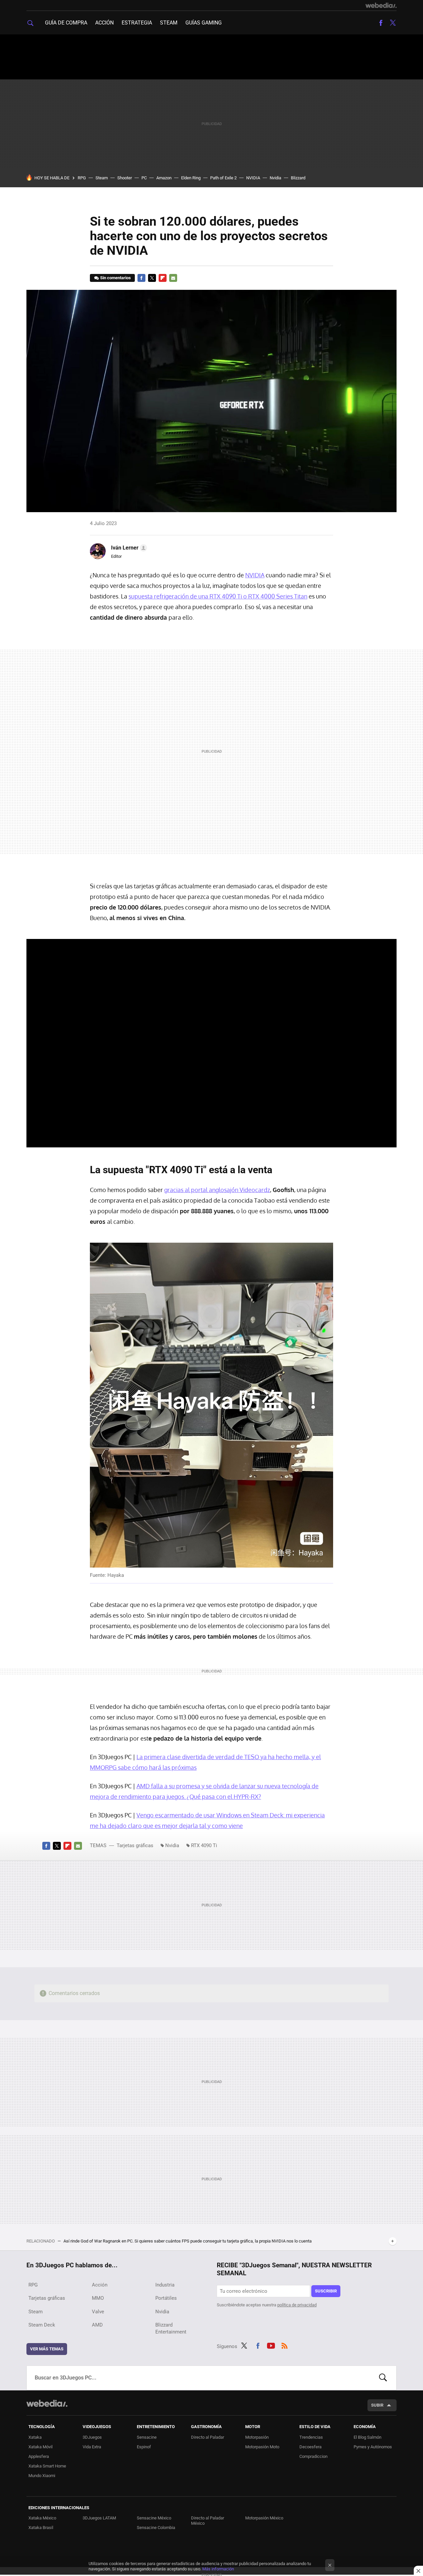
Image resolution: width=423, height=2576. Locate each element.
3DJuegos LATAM (99, 2518)
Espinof (144, 2447)
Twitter (393, 23)
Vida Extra (92, 2447)
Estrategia (137, 23)
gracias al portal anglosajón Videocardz (217, 1190)
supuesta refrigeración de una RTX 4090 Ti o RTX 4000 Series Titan (218, 596)
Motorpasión (257, 2437)
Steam (169, 23)
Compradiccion (313, 2456)
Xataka (35, 2437)
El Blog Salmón (367, 2437)
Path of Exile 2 (223, 178)
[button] (128, 548)
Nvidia (275, 178)
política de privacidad (297, 2305)
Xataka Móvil (40, 2447)
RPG (82, 178)
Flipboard (163, 278)
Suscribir (326, 2291)
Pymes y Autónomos (373, 2447)
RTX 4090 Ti (204, 1845)
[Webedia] (381, 5)
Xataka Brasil (41, 2528)
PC (144, 178)
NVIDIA (253, 178)
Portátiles (166, 2298)
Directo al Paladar (208, 2437)
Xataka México (42, 2518)
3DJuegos (92, 2437)
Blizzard (298, 178)
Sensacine (147, 2437)
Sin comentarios (115, 278)
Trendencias (311, 2437)
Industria (165, 2285)
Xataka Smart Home (47, 2466)
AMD (97, 2325)
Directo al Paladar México (208, 2521)
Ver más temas (47, 2349)
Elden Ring (191, 178)
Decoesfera (310, 2447)
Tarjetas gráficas (135, 1845)
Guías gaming (204, 23)
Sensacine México (154, 2518)
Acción (104, 23)
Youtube (271, 2345)
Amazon (164, 178)
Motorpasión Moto (262, 2447)
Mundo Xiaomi (42, 2476)
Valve (98, 2312)
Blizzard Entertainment (171, 2328)
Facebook (381, 23)
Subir (377, 2405)
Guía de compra (66, 23)
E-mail (173, 278)
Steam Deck (42, 2325)
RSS (285, 2345)
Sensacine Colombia (156, 2528)
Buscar (383, 2378)
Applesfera (39, 2456)
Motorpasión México (264, 2518)
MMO (98, 2298)
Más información (218, 2569)
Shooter (125, 178)
